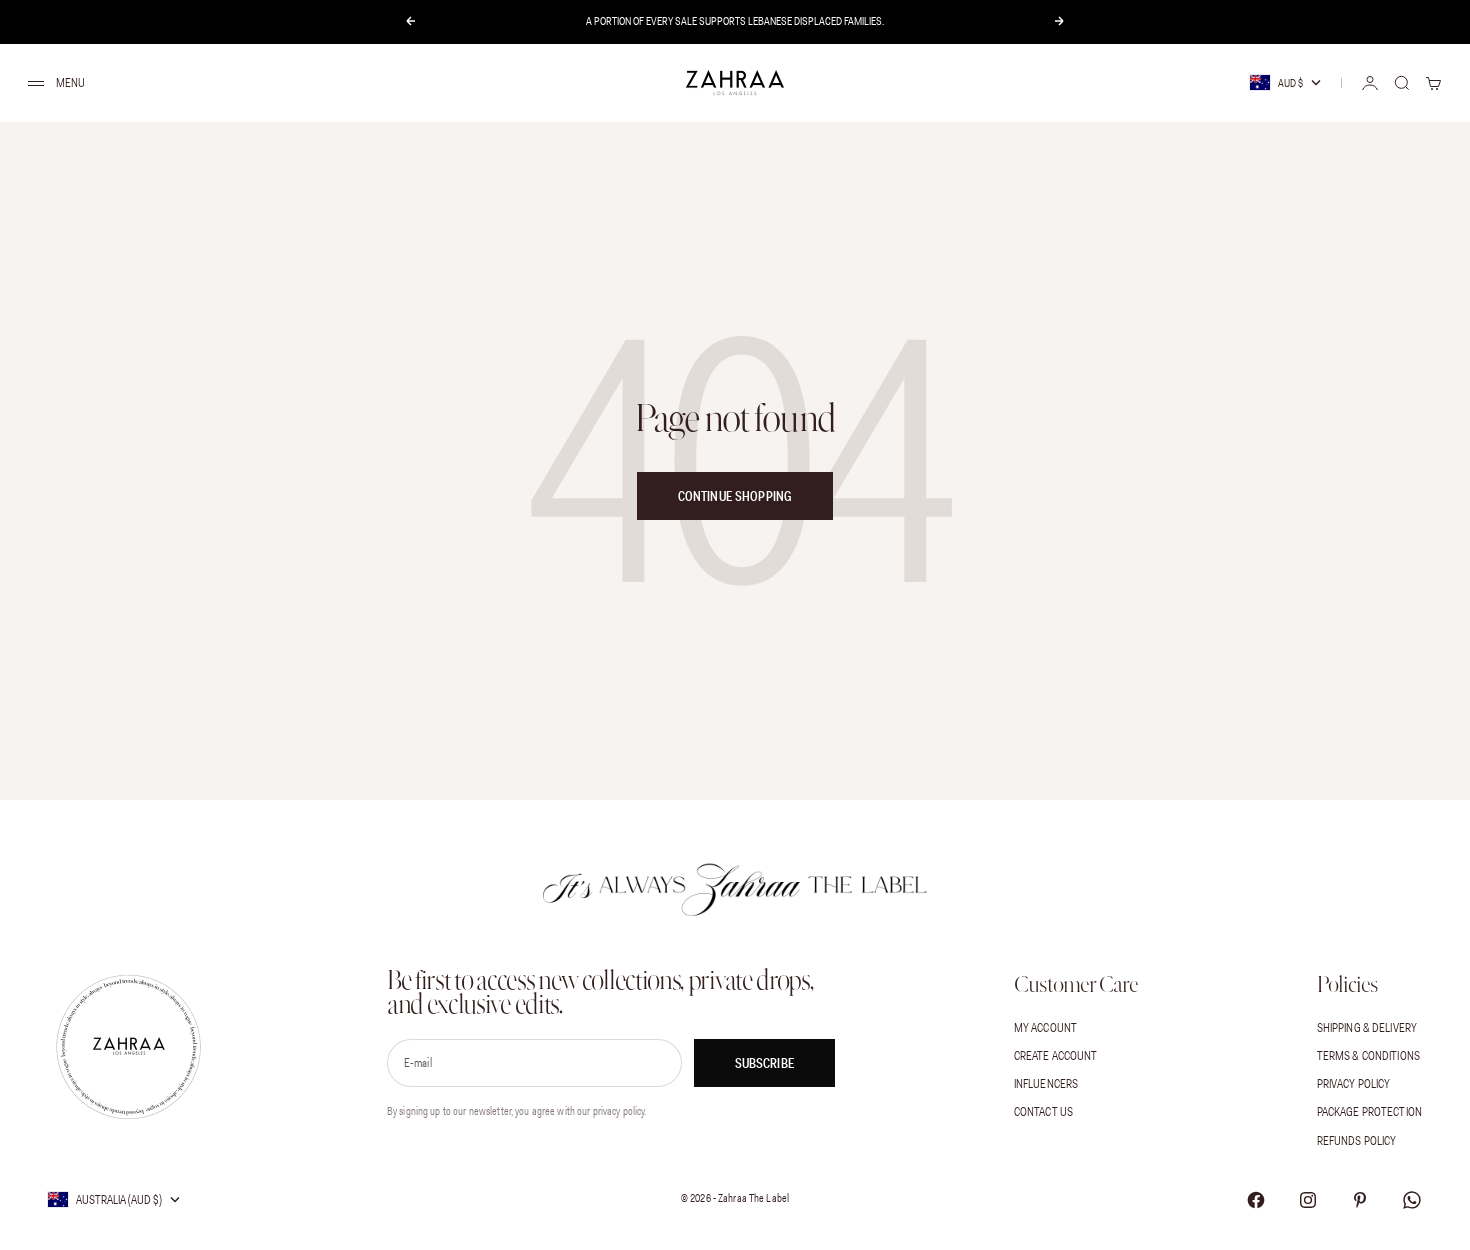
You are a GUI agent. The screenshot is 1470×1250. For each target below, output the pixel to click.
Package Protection (1369, 1111)
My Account (1045, 1027)
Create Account (1056, 1055)
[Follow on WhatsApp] (1412, 1200)
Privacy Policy (1354, 1083)
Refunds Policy (1357, 1140)
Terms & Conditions (1368, 1055)
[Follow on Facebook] (1256, 1200)
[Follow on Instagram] (1308, 1200)
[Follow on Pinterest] (1360, 1200)
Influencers (1046, 1083)
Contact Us (1043, 1111)
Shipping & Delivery (1367, 1027)
